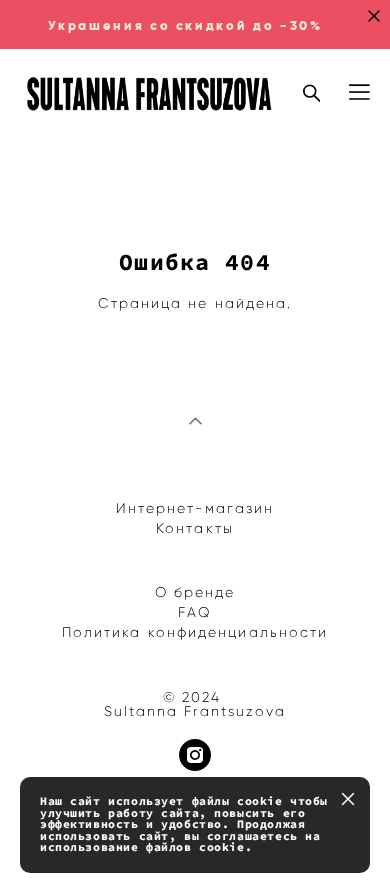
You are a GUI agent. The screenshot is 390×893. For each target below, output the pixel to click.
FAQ (195, 612)
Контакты (195, 528)
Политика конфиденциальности (195, 632)
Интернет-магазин (195, 508)
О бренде (195, 592)
